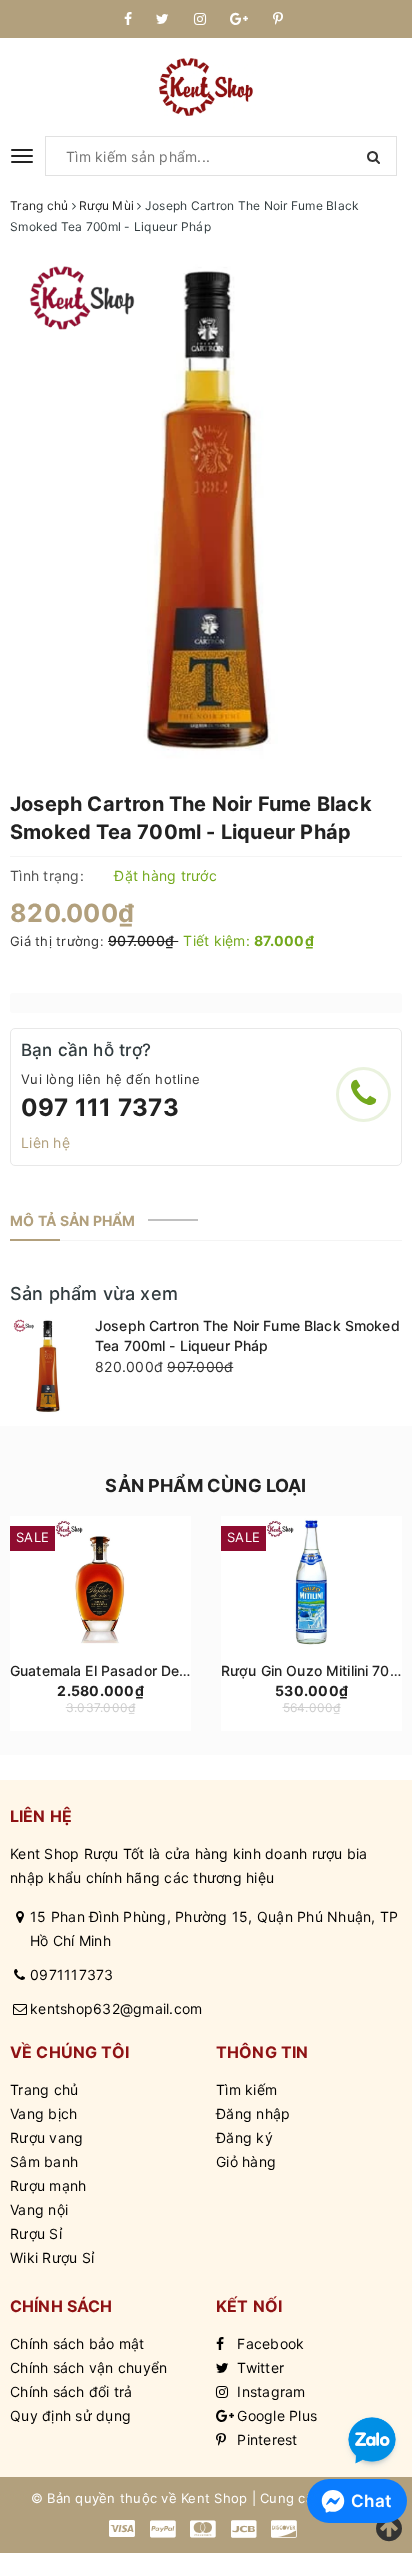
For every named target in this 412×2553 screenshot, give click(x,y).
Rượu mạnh (48, 2185)
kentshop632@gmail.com (116, 2008)
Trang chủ (44, 2089)
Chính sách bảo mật (77, 2343)
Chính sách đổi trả (71, 2391)
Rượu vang (46, 2137)
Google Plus (275, 2415)
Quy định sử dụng (70, 2415)
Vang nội (39, 2209)
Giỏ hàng (246, 2161)
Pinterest (265, 2439)
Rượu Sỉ (36, 2233)
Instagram (269, 2391)
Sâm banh (44, 2161)
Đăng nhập (253, 2113)
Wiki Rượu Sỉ (52, 2257)
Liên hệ (45, 1142)
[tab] (73, 1221)
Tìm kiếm (246, 2089)
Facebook (268, 2343)
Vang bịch (43, 2113)
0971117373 (72, 1974)
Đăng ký (244, 2137)
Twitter (258, 2367)
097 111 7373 (100, 1107)
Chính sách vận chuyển (88, 2367)
